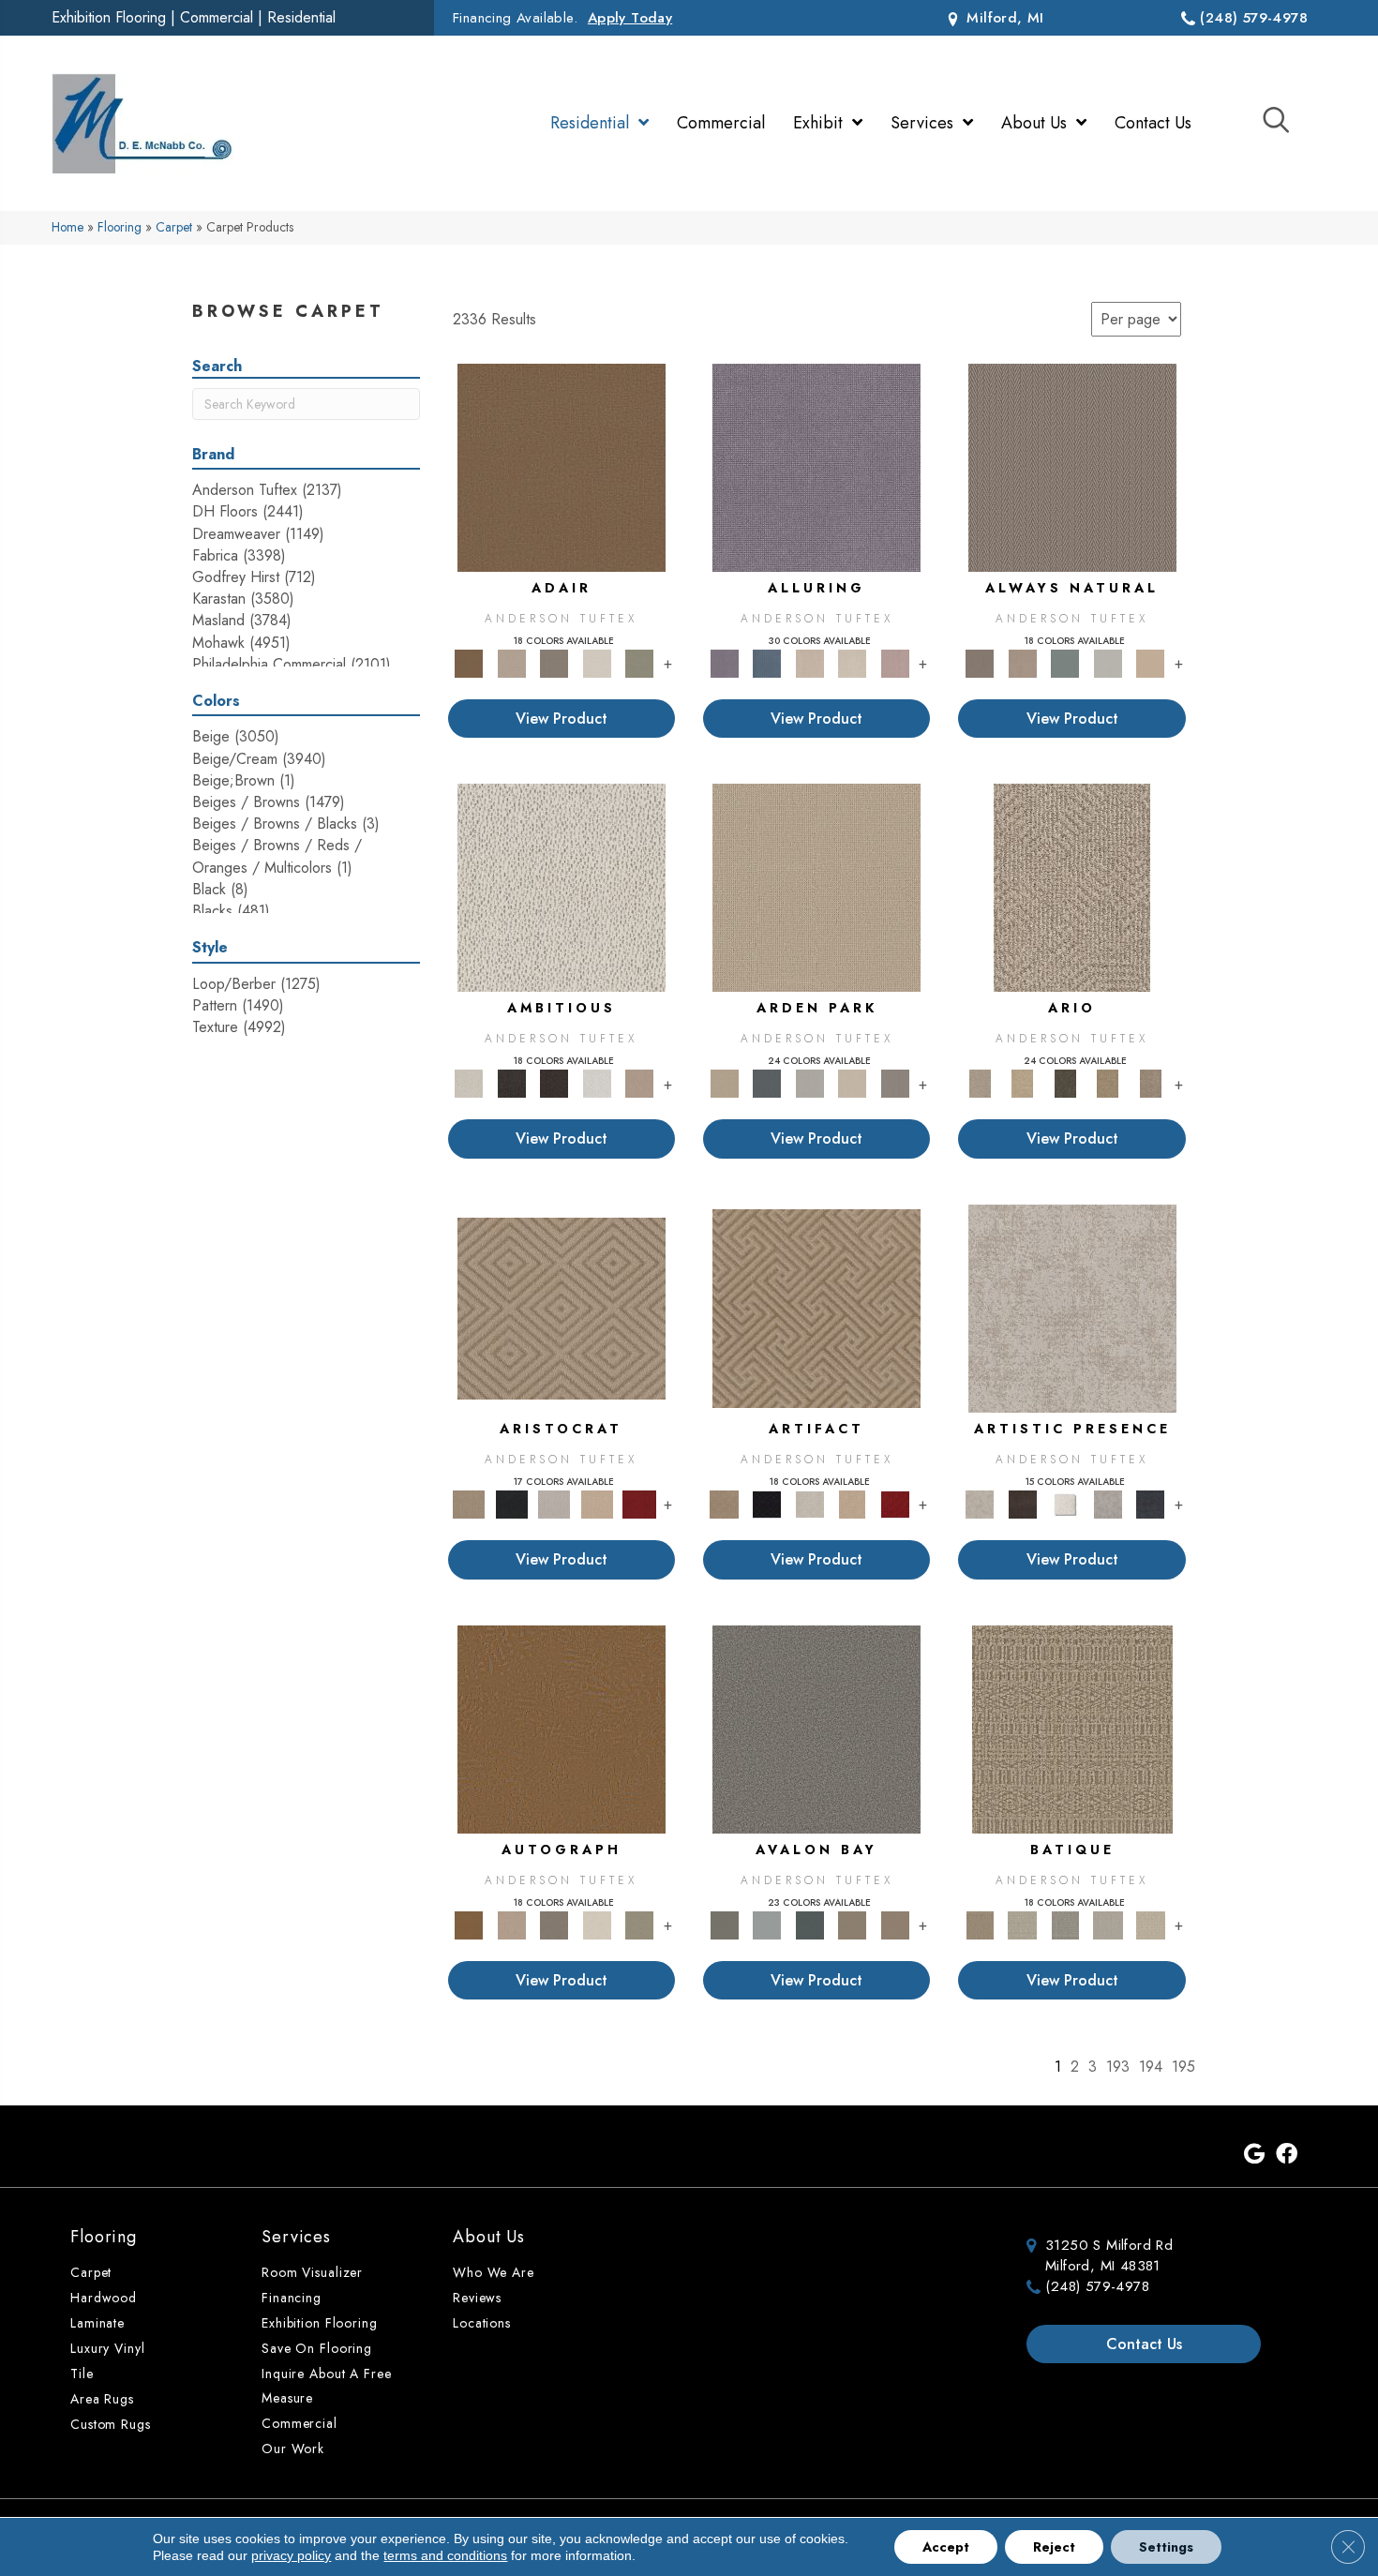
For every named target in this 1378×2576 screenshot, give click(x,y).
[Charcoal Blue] (810, 1924)
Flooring (120, 227)
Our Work (293, 2449)
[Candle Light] (1065, 1503)
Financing (292, 2298)
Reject (1054, 2547)
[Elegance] (597, 662)
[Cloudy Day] (810, 1082)
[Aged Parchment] (1072, 1728)
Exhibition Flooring (109, 17)
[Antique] (1022, 1082)
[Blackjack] (511, 1503)
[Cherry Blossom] (639, 1503)
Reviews (477, 2298)
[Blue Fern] (1065, 662)
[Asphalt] (816, 1728)
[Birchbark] (852, 662)
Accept (946, 2547)
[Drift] (852, 1082)
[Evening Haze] (895, 1082)
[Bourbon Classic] (562, 466)
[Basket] (1022, 662)
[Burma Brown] (1022, 1503)
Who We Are (494, 2272)
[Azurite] (766, 662)
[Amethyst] (816, 466)
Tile (82, 2374)
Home (67, 227)
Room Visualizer (312, 2272)
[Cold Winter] (1108, 1503)
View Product (562, 719)
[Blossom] (895, 662)
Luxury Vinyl (108, 2348)
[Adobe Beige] (1072, 886)
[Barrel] (1072, 466)
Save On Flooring (317, 2348)
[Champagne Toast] (511, 662)
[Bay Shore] (1108, 1082)
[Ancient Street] (1022, 1924)
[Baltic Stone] (1072, 1307)
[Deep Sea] (1150, 1503)
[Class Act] (554, 662)
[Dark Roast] (554, 1082)
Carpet (174, 227)
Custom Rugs (111, 2424)
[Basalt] (810, 662)
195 (1183, 2067)
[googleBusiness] (1254, 2155)
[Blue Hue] (766, 1082)
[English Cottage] (639, 662)
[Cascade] (554, 1503)
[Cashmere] (597, 1503)
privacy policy (291, 2555)
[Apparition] (1065, 1082)
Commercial (217, 17)
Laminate (97, 2323)
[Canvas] (562, 886)
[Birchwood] (562, 1307)
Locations (482, 2323)
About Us (489, 2237)
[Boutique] (1150, 662)
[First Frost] (597, 1082)
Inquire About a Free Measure (327, 2386)
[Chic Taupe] (852, 1924)
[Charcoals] (511, 1082)
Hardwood (104, 2298)
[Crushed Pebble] (1108, 1924)
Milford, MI (1003, 18)
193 (1118, 2067)
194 (1151, 2067)
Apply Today (630, 18)
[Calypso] (766, 1924)
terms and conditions (445, 2555)
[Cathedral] (1065, 1924)
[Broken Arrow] (1150, 1082)
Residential (301, 17)
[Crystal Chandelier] (1150, 1924)
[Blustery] (1108, 662)
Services (296, 2237)
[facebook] (1287, 2155)
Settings (1166, 2547)
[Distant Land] (895, 1924)
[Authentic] (816, 886)
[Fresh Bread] (639, 1082)
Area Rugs (102, 2399)
